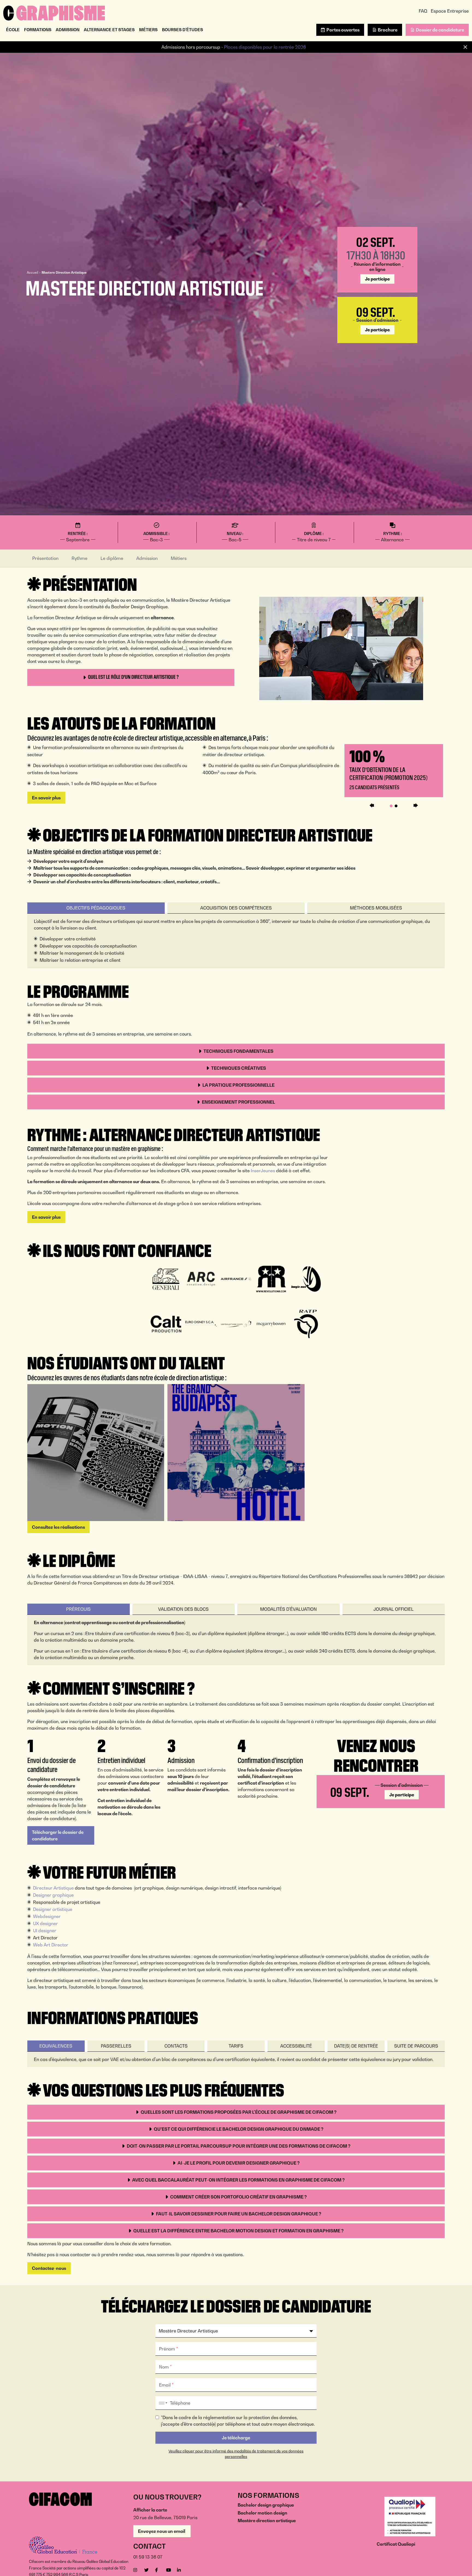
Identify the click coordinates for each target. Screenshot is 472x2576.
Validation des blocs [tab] (183, 1609)
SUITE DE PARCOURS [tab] (416, 2046)
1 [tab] (391, 806)
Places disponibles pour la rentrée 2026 (265, 47)
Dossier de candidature (440, 30)
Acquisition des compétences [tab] (236, 908)
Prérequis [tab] (78, 1609)
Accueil (33, 272)
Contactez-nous (49, 2268)
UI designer (45, 1931)
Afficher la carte (150, 2510)
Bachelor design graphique (266, 2505)
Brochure (388, 30)
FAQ (423, 11)
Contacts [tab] (176, 2046)
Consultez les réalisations (58, 1527)
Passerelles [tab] (116, 2046)
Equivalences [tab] (56, 2046)
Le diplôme (112, 558)
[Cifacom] (54, 12)
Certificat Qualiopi (396, 2544)
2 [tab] (396, 806)
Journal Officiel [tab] (393, 1609)
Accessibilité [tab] (296, 2046)
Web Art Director (51, 1945)
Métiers (179, 558)
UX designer (45, 1923)
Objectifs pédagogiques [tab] (96, 908)
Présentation (45, 558)
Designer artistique (53, 1909)
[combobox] (162, 2403)
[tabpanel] (394, 771)
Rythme (79, 558)
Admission (147, 558)
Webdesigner (47, 1916)
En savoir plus (46, 798)
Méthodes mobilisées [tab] (376, 908)
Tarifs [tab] (236, 2046)
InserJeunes (263, 1171)
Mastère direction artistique (267, 2521)
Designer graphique (53, 1895)
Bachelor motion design (262, 2513)
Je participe (377, 279)
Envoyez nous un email (162, 2531)
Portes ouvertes (343, 30)
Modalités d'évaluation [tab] (288, 1609)
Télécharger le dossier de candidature (58, 1835)
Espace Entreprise (450, 11)
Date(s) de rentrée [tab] (356, 2046)
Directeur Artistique (53, 1888)
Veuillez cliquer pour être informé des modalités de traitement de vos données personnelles (236, 2454)
